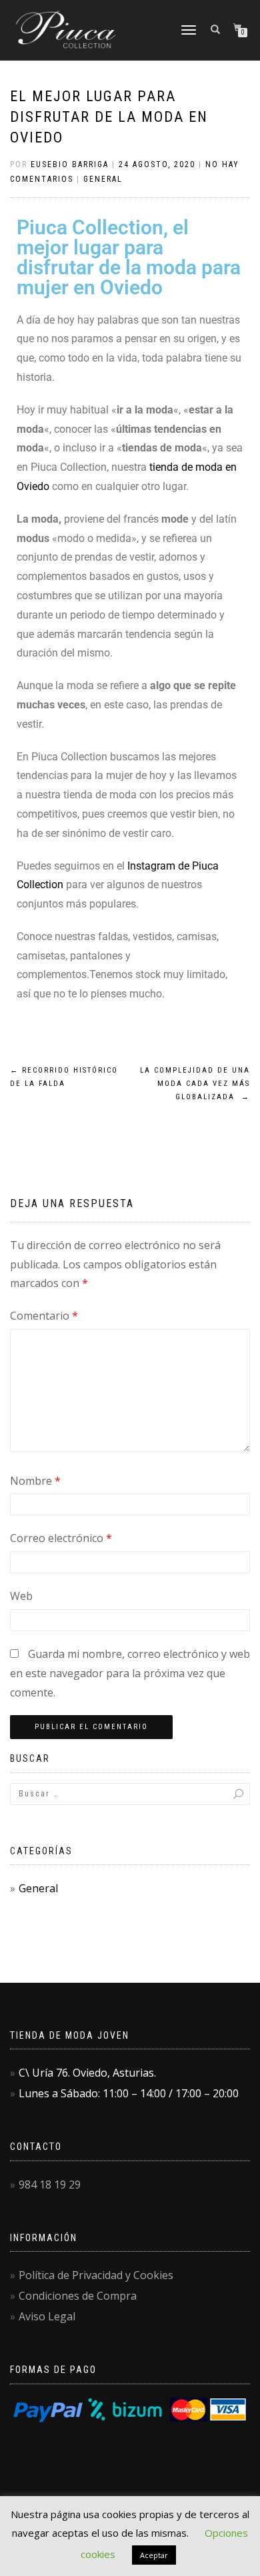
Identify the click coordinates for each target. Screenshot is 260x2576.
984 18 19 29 (50, 2185)
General (103, 179)
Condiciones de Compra (78, 2296)
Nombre (35, 1481)
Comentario (44, 1316)
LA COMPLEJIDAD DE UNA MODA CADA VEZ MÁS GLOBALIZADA (195, 1084)
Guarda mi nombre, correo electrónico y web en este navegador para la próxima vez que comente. (130, 1673)
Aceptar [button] (154, 2555)
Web (21, 1596)
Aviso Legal (47, 2316)
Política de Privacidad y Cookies (96, 2275)
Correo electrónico (61, 1538)
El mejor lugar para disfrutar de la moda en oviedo (109, 117)
